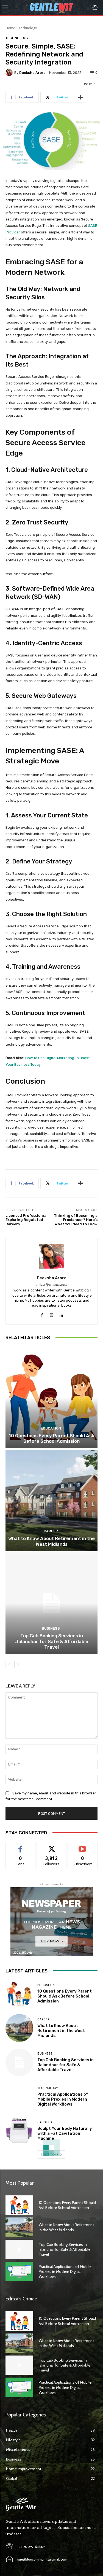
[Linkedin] (61, 1314)
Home (10, 28)
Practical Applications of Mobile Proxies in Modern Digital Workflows (63, 2099)
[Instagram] (51, 1314)
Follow (51, 1846)
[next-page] (18, 1665)
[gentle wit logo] (51, 8)
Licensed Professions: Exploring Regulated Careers (26, 1220)
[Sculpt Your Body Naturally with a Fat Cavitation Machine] (19, 2131)
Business (51, 1628)
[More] (80, 97)
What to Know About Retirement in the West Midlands (51, 1541)
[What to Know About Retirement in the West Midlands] (51, 1500)
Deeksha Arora (32, 73)
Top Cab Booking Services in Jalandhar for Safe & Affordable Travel (52, 1641)
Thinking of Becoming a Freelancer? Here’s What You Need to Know (76, 1220)
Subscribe (83, 1846)
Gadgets (44, 2122)
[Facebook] (42, 1314)
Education (51, 1428)
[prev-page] (9, 1665)
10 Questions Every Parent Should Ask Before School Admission (51, 1438)
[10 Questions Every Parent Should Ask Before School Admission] (51, 1397)
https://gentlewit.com (52, 1285)
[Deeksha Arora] (10, 72)
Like (20, 1846)
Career (51, 1531)
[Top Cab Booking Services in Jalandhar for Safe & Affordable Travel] (51, 1603)
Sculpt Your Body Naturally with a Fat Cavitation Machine (65, 2133)
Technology (28, 28)
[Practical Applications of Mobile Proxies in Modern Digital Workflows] (19, 2097)
